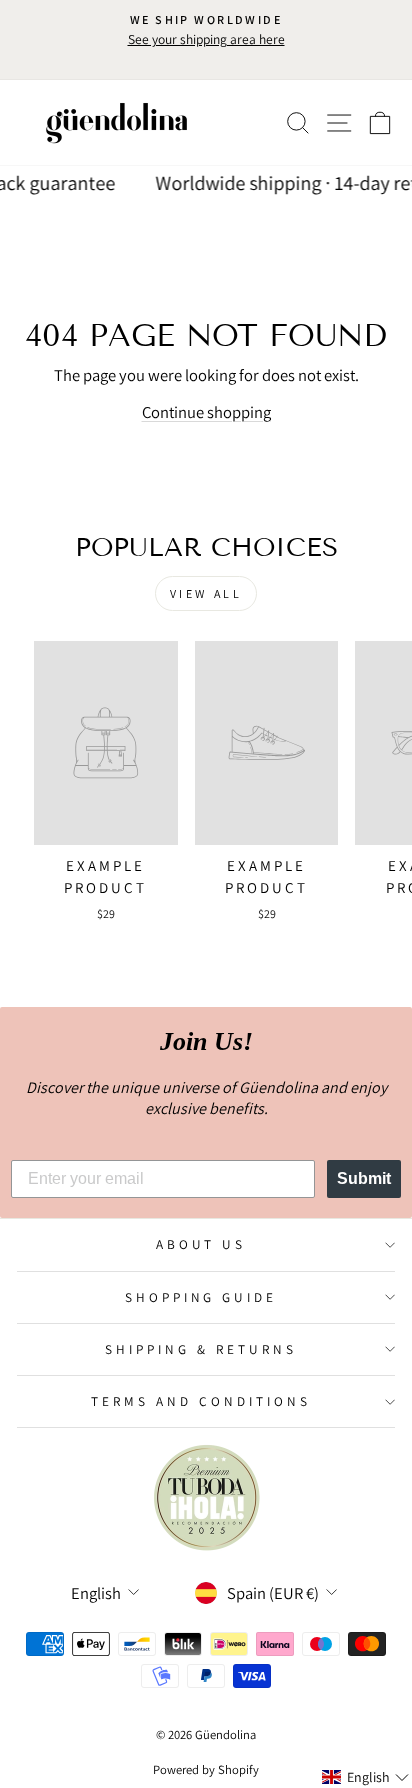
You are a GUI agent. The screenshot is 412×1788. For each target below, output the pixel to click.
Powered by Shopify (206, 1769)
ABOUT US (201, 1244)
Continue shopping (206, 412)
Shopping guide (201, 1297)
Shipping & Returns (201, 1349)
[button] (366, 1777)
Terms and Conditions (201, 1401)
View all (206, 593)
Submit (364, 1178)
